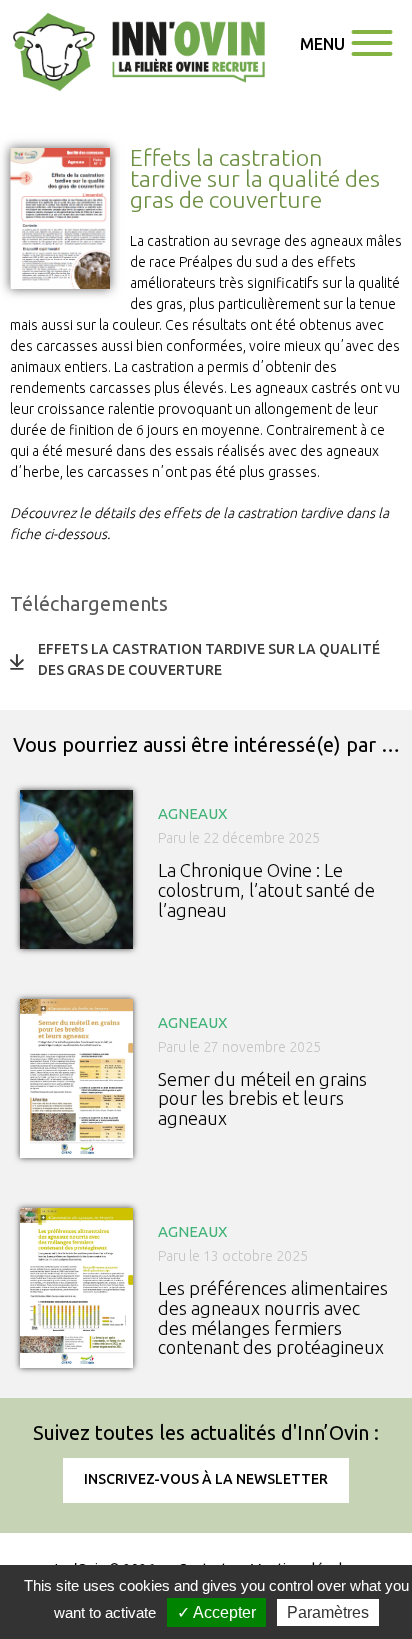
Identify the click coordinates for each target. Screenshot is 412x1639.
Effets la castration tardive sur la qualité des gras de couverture (209, 659)
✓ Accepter (216, 1612)
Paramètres (328, 1612)
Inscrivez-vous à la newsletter (206, 1479)
